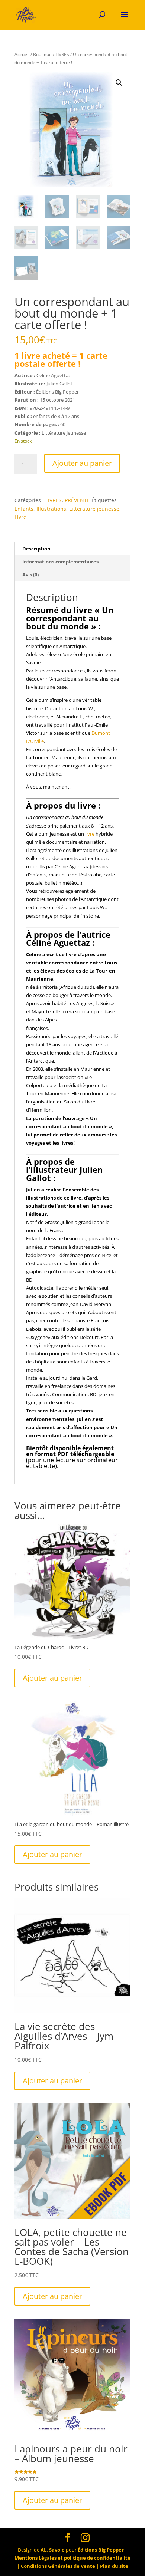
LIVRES (62, 54)
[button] (119, 83)
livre (90, 834)
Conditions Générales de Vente (58, 2566)
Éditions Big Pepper (101, 2550)
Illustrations (51, 509)
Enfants (24, 509)
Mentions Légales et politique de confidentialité (72, 2558)
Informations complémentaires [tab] (60, 562)
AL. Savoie (53, 2550)
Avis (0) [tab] (30, 575)
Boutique (42, 54)
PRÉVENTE (77, 500)
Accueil (22, 54)
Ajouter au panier (82, 463)
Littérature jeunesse (94, 509)
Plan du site (114, 2566)
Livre (20, 517)
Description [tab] (36, 549)
